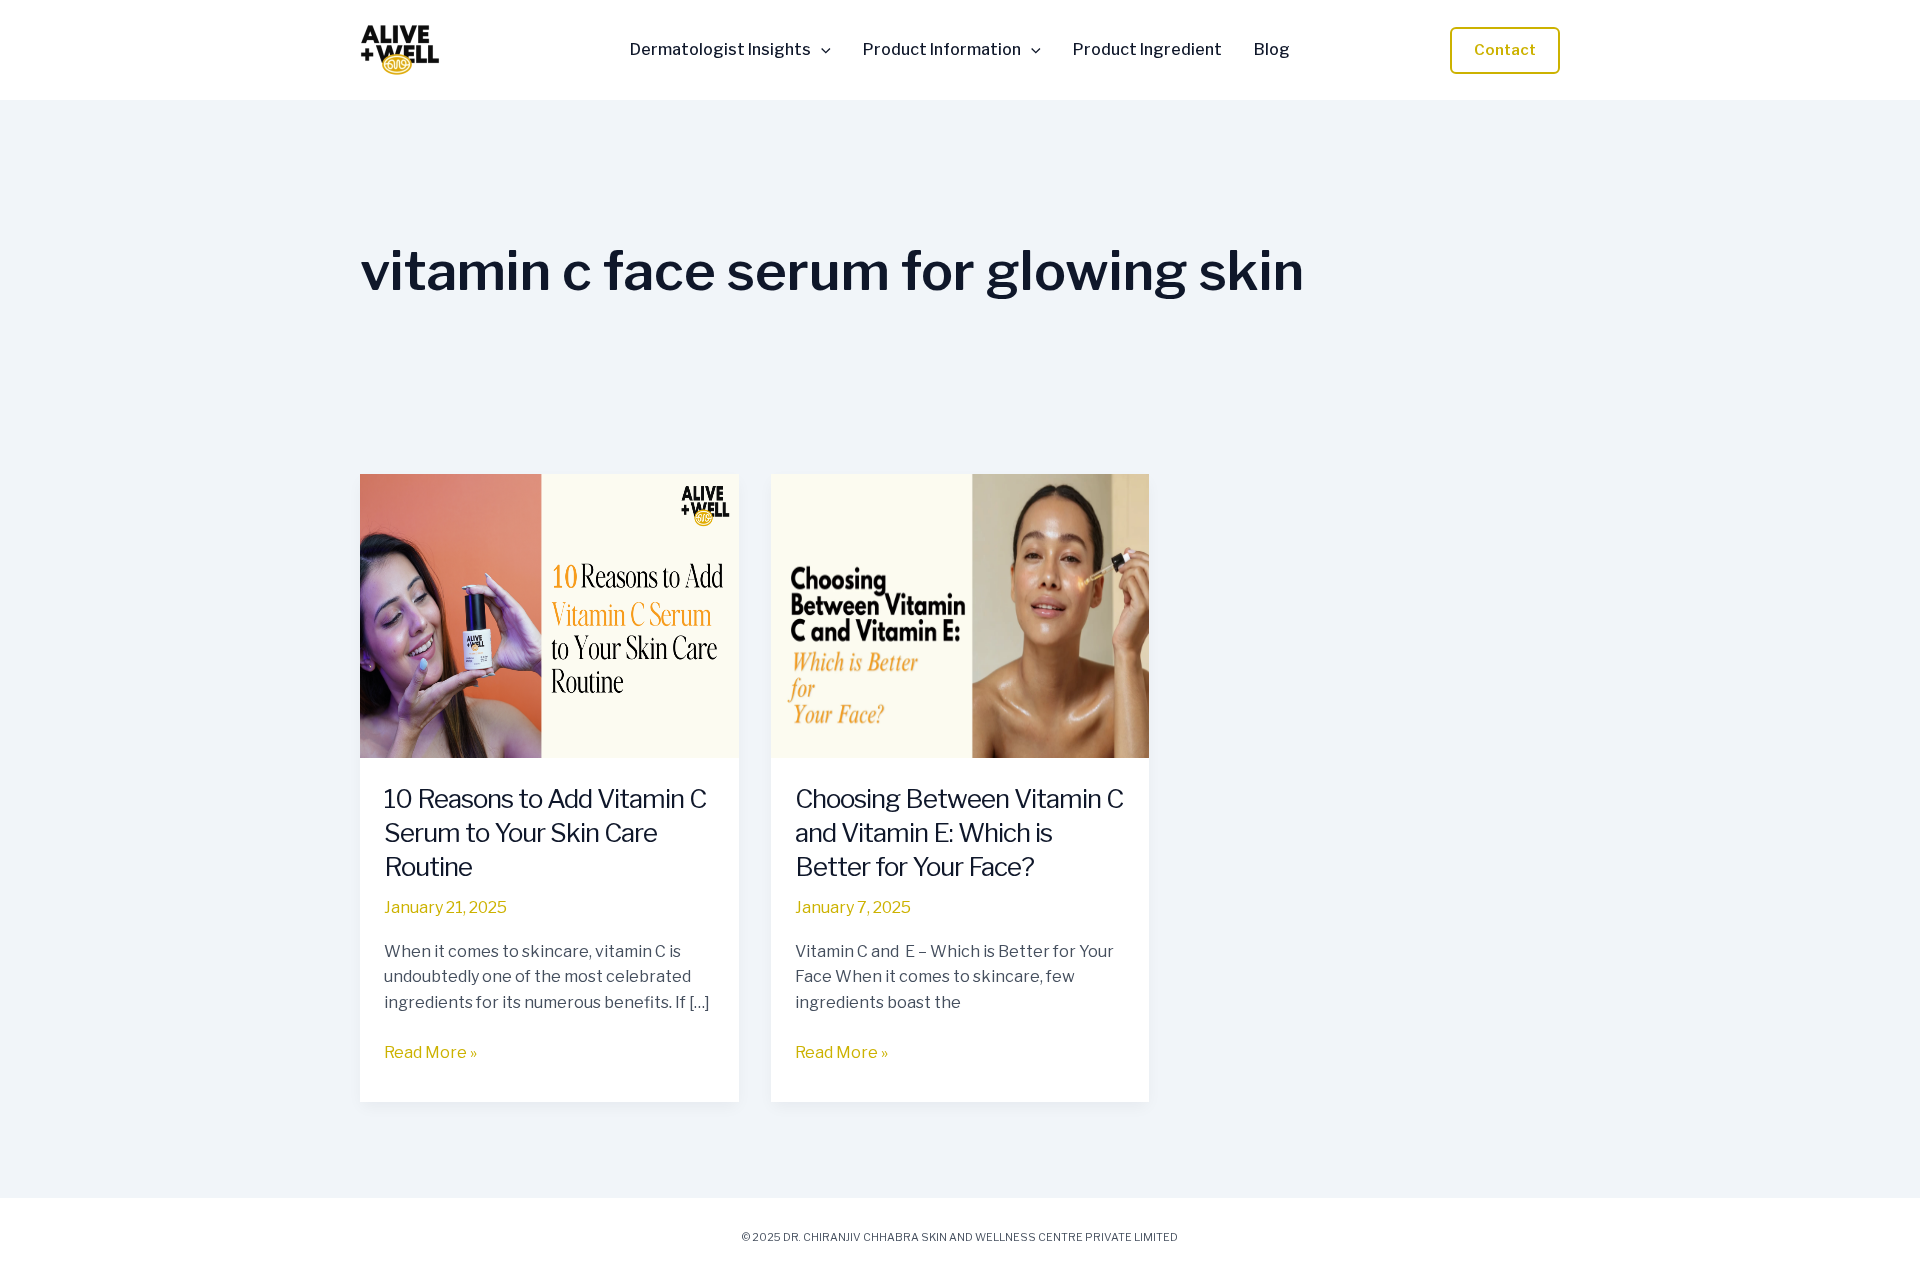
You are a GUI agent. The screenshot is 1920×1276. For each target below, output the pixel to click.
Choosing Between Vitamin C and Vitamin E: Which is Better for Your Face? (959, 832)
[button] (821, 50)
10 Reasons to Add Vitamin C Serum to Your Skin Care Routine (545, 832)
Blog (1272, 50)
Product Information (942, 50)
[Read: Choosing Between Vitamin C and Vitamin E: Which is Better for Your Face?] (960, 614)
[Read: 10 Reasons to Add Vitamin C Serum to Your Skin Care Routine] (549, 614)
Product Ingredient (1147, 50)
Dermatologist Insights (720, 50)
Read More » (430, 1051)
